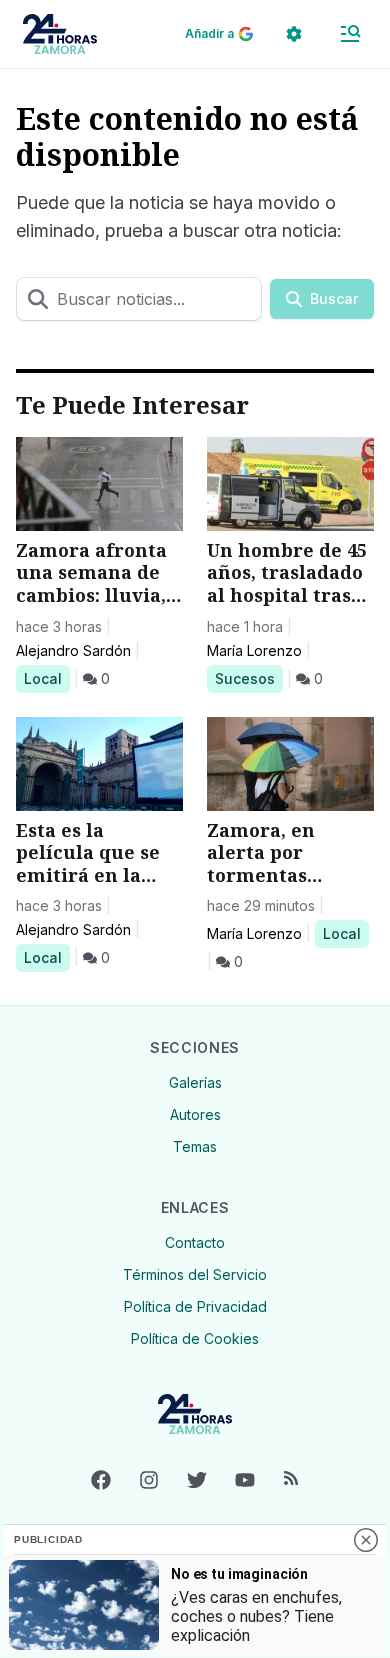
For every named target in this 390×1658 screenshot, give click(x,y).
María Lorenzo (254, 650)
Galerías (195, 1082)
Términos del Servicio (195, 1274)
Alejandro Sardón (73, 650)
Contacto (195, 1242)
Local (46, 678)
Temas (195, 1146)
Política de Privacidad (195, 1306)
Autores (195, 1114)
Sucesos (248, 678)
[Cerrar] (366, 1540)
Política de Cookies (195, 1338)
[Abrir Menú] (350, 34)
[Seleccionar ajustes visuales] (294, 34)
